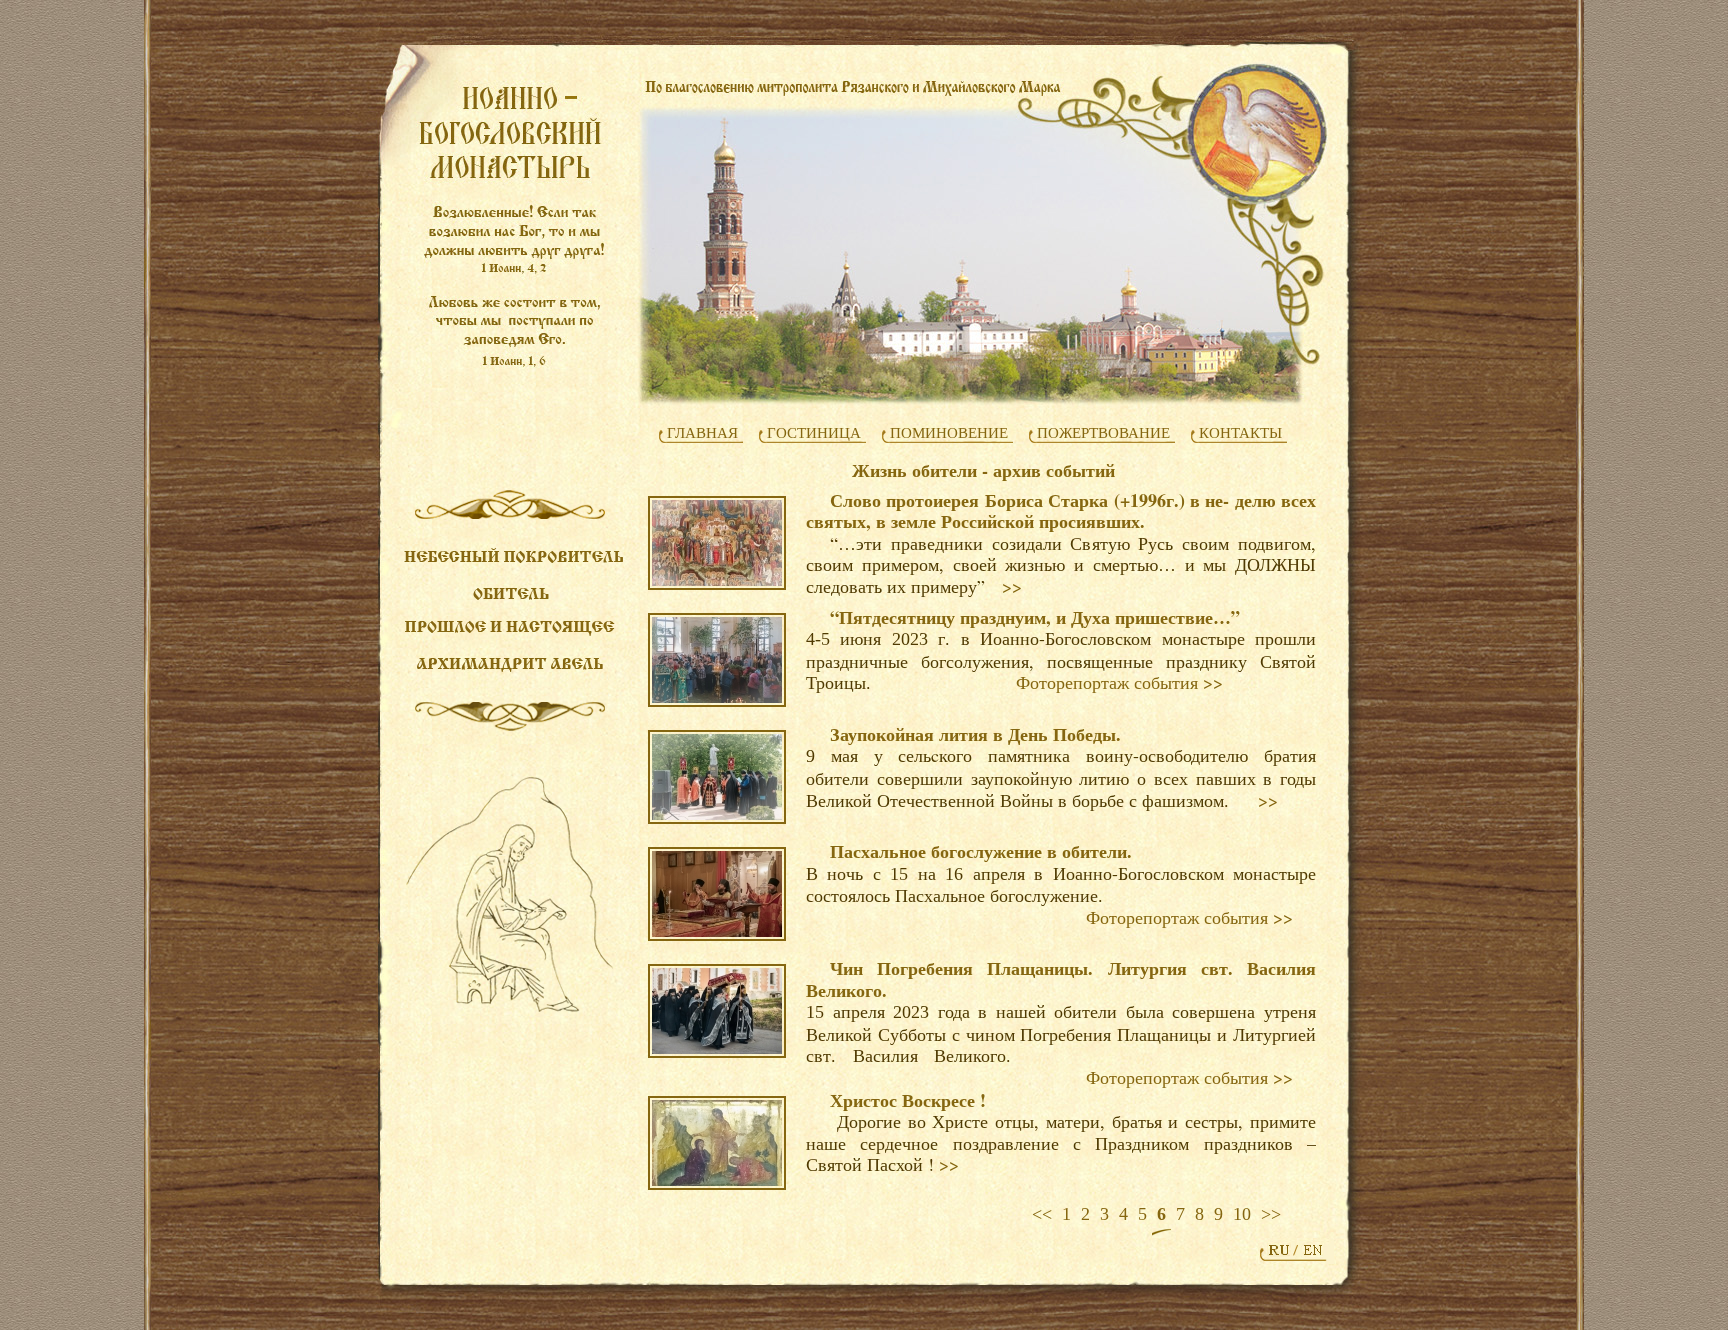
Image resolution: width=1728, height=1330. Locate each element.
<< (1042, 1214)
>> (1012, 587)
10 (1242, 1214)
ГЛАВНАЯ (702, 433)
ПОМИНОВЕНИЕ (949, 433)
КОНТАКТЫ (1240, 433)
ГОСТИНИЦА (814, 433)
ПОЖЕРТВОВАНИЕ (1103, 433)
